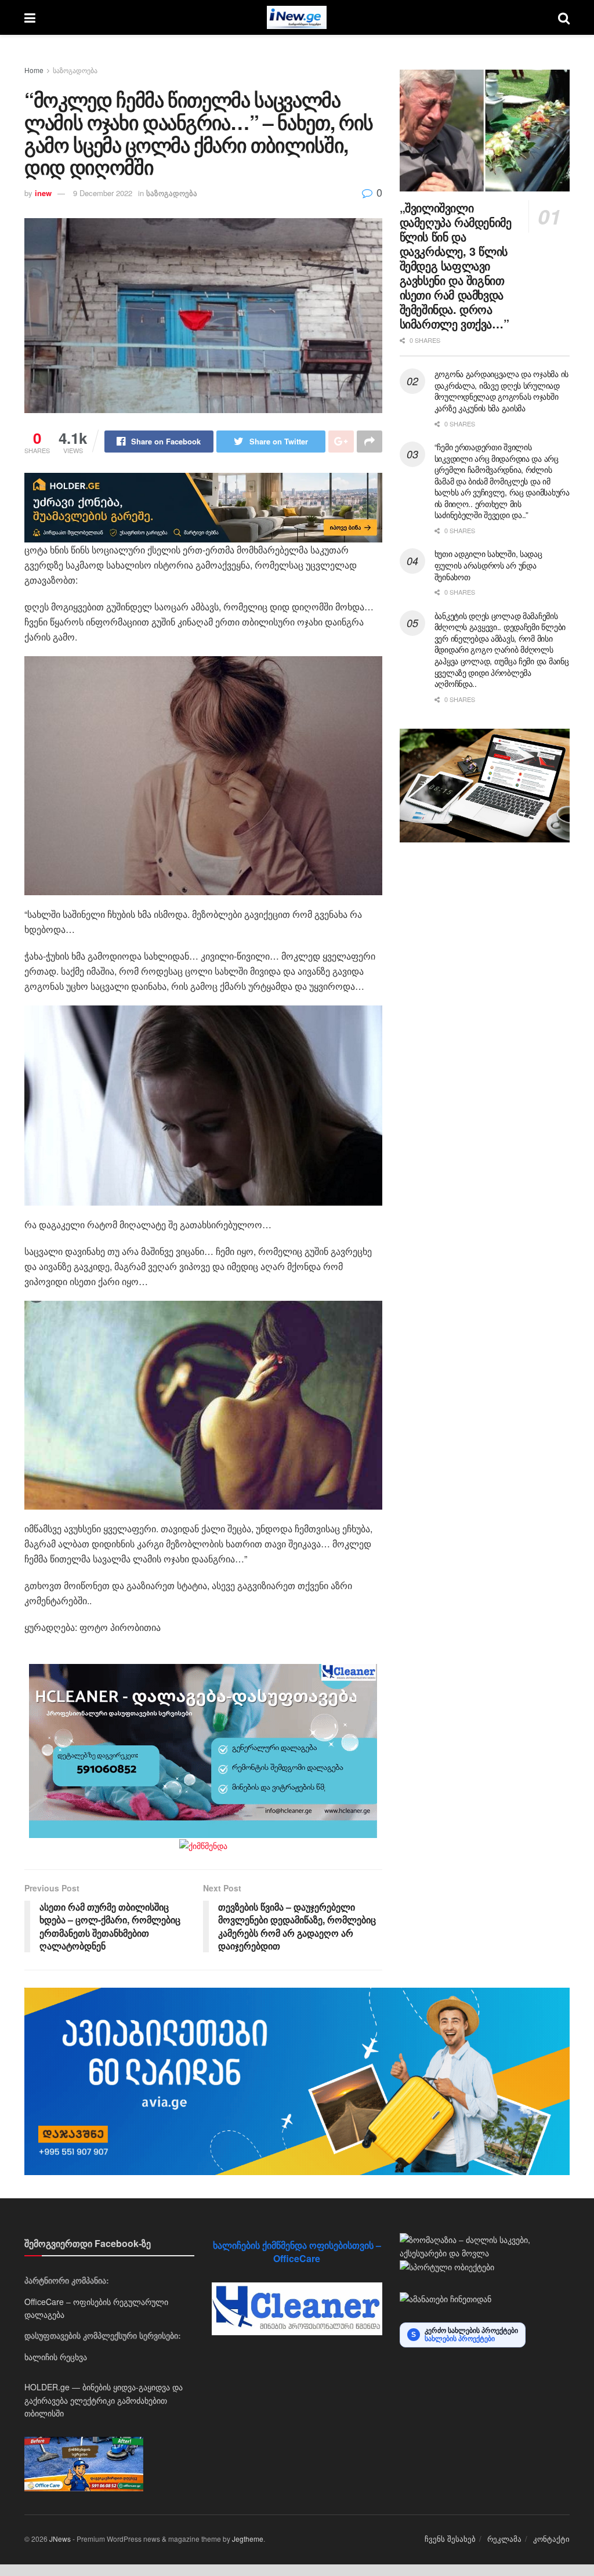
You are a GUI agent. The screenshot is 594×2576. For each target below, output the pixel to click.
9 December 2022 (103, 193)
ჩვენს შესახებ (450, 2539)
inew (43, 193)
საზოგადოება (75, 70)
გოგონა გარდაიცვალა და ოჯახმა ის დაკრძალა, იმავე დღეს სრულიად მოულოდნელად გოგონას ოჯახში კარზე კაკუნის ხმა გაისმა (501, 391)
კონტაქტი (551, 2539)
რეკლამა (504, 2539)
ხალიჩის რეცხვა (56, 2357)
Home (34, 70)
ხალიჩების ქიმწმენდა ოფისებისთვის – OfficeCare (297, 2251)
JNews (60, 2539)
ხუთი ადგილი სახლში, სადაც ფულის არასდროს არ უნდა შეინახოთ (488, 565)
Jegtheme (248, 2539)
